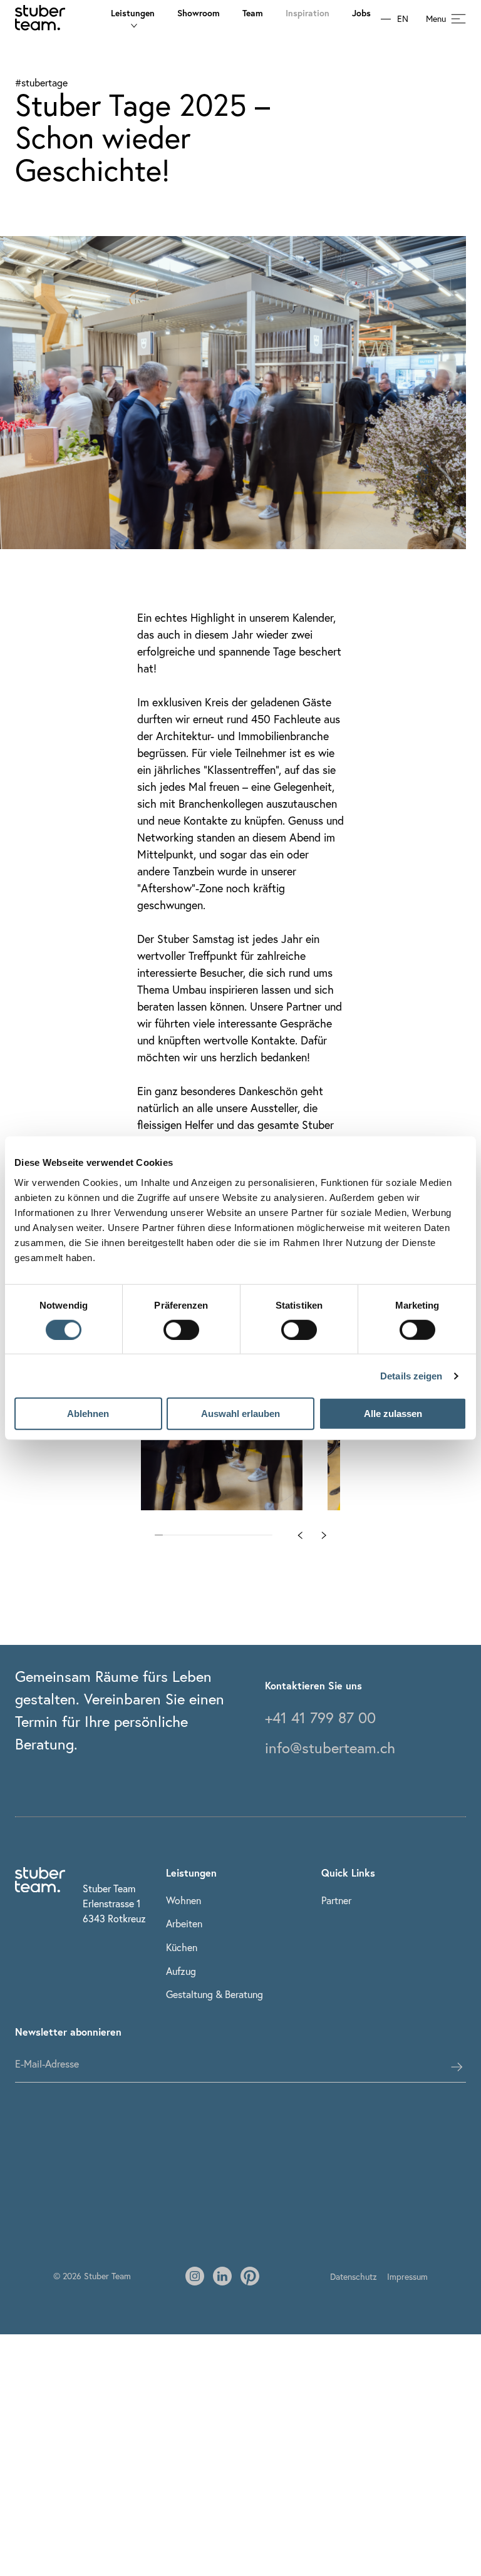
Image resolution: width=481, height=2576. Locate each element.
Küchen (182, 1947)
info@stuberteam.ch (330, 1748)
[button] (300, 1535)
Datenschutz (354, 2276)
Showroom (199, 13)
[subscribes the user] (457, 2067)
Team (253, 13)
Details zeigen (411, 1376)
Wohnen (184, 1900)
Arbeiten (184, 1923)
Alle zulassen (393, 1414)
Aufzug (181, 1971)
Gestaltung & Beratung (215, 1994)
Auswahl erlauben (240, 1414)
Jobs (361, 13)
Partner (336, 1900)
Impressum (407, 2276)
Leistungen (133, 13)
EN (403, 19)
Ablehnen (88, 1414)
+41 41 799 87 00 (320, 1718)
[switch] (181, 1330)
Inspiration (308, 13)
